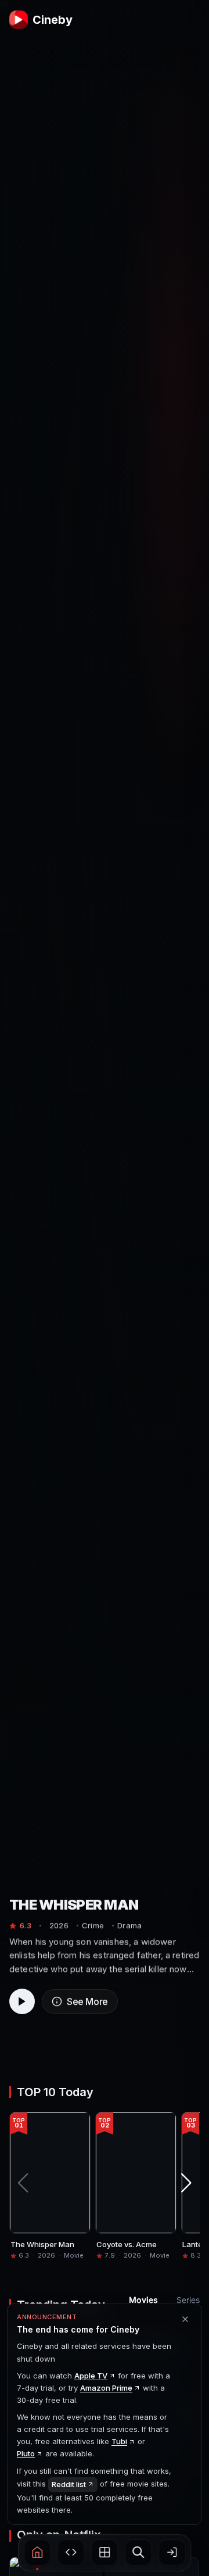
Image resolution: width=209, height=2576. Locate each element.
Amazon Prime (106, 2388)
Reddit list (69, 2484)
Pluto (26, 2453)
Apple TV (91, 2376)
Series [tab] (188, 2300)
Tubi (119, 2441)
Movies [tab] (143, 2300)
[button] (37, 2552)
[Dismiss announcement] (185, 2319)
